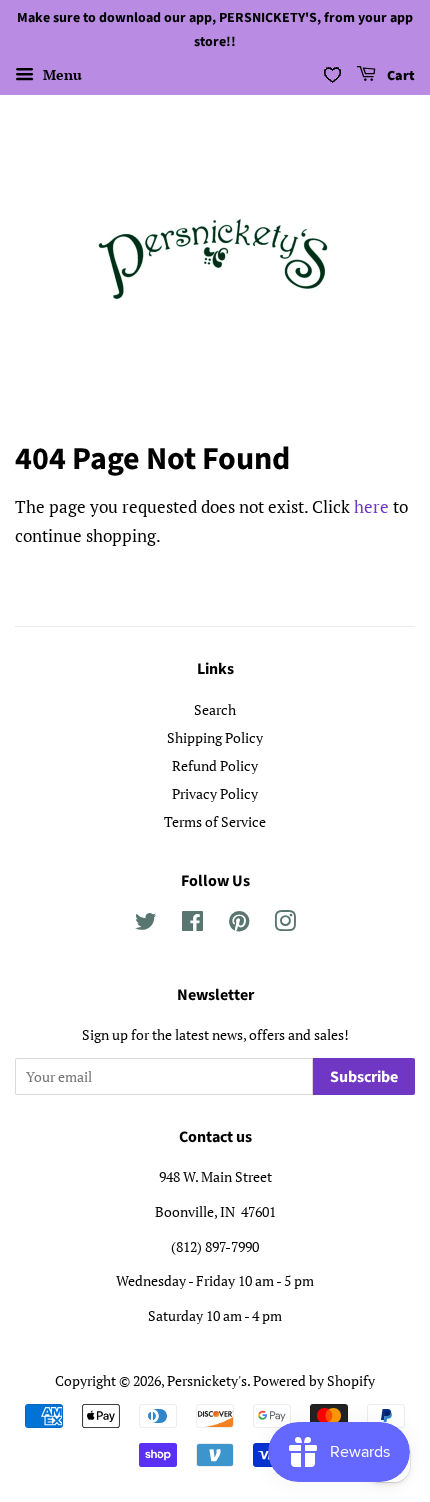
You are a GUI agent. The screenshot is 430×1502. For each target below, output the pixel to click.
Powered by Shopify (314, 1380)
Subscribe (364, 1077)
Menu (60, 74)
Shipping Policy (215, 737)
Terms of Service (215, 821)
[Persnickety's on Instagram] (285, 924)
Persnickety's (207, 1380)
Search (215, 709)
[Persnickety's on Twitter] (146, 924)
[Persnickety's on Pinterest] (239, 924)
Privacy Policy (215, 793)
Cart (399, 76)
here (371, 506)
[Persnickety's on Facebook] (192, 924)
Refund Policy (215, 765)
